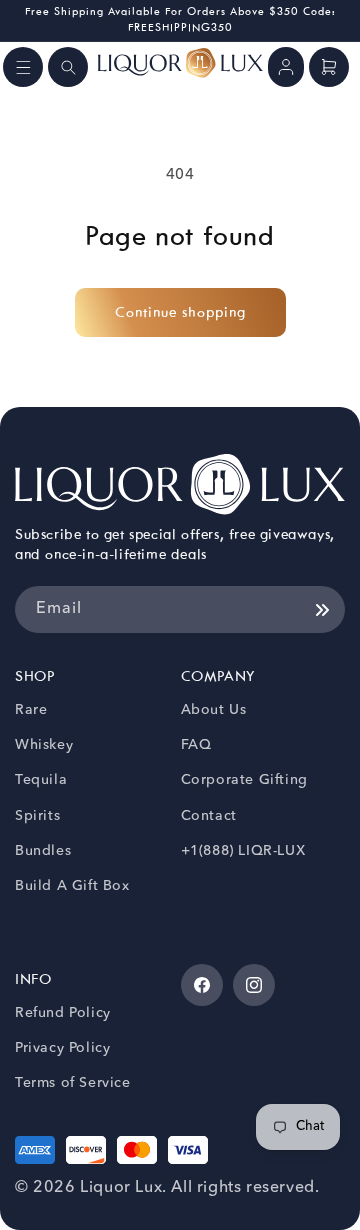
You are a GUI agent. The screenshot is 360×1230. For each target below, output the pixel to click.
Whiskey (44, 745)
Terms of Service (73, 1083)
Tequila (41, 780)
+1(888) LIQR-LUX (243, 851)
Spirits (37, 816)
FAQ (196, 745)
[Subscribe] (322, 609)
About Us (214, 710)
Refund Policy (63, 1013)
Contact (209, 816)
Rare (31, 710)
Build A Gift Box (72, 886)
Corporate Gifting (244, 780)
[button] (23, 67)
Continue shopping (180, 313)
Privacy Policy (62, 1048)
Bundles (43, 851)
